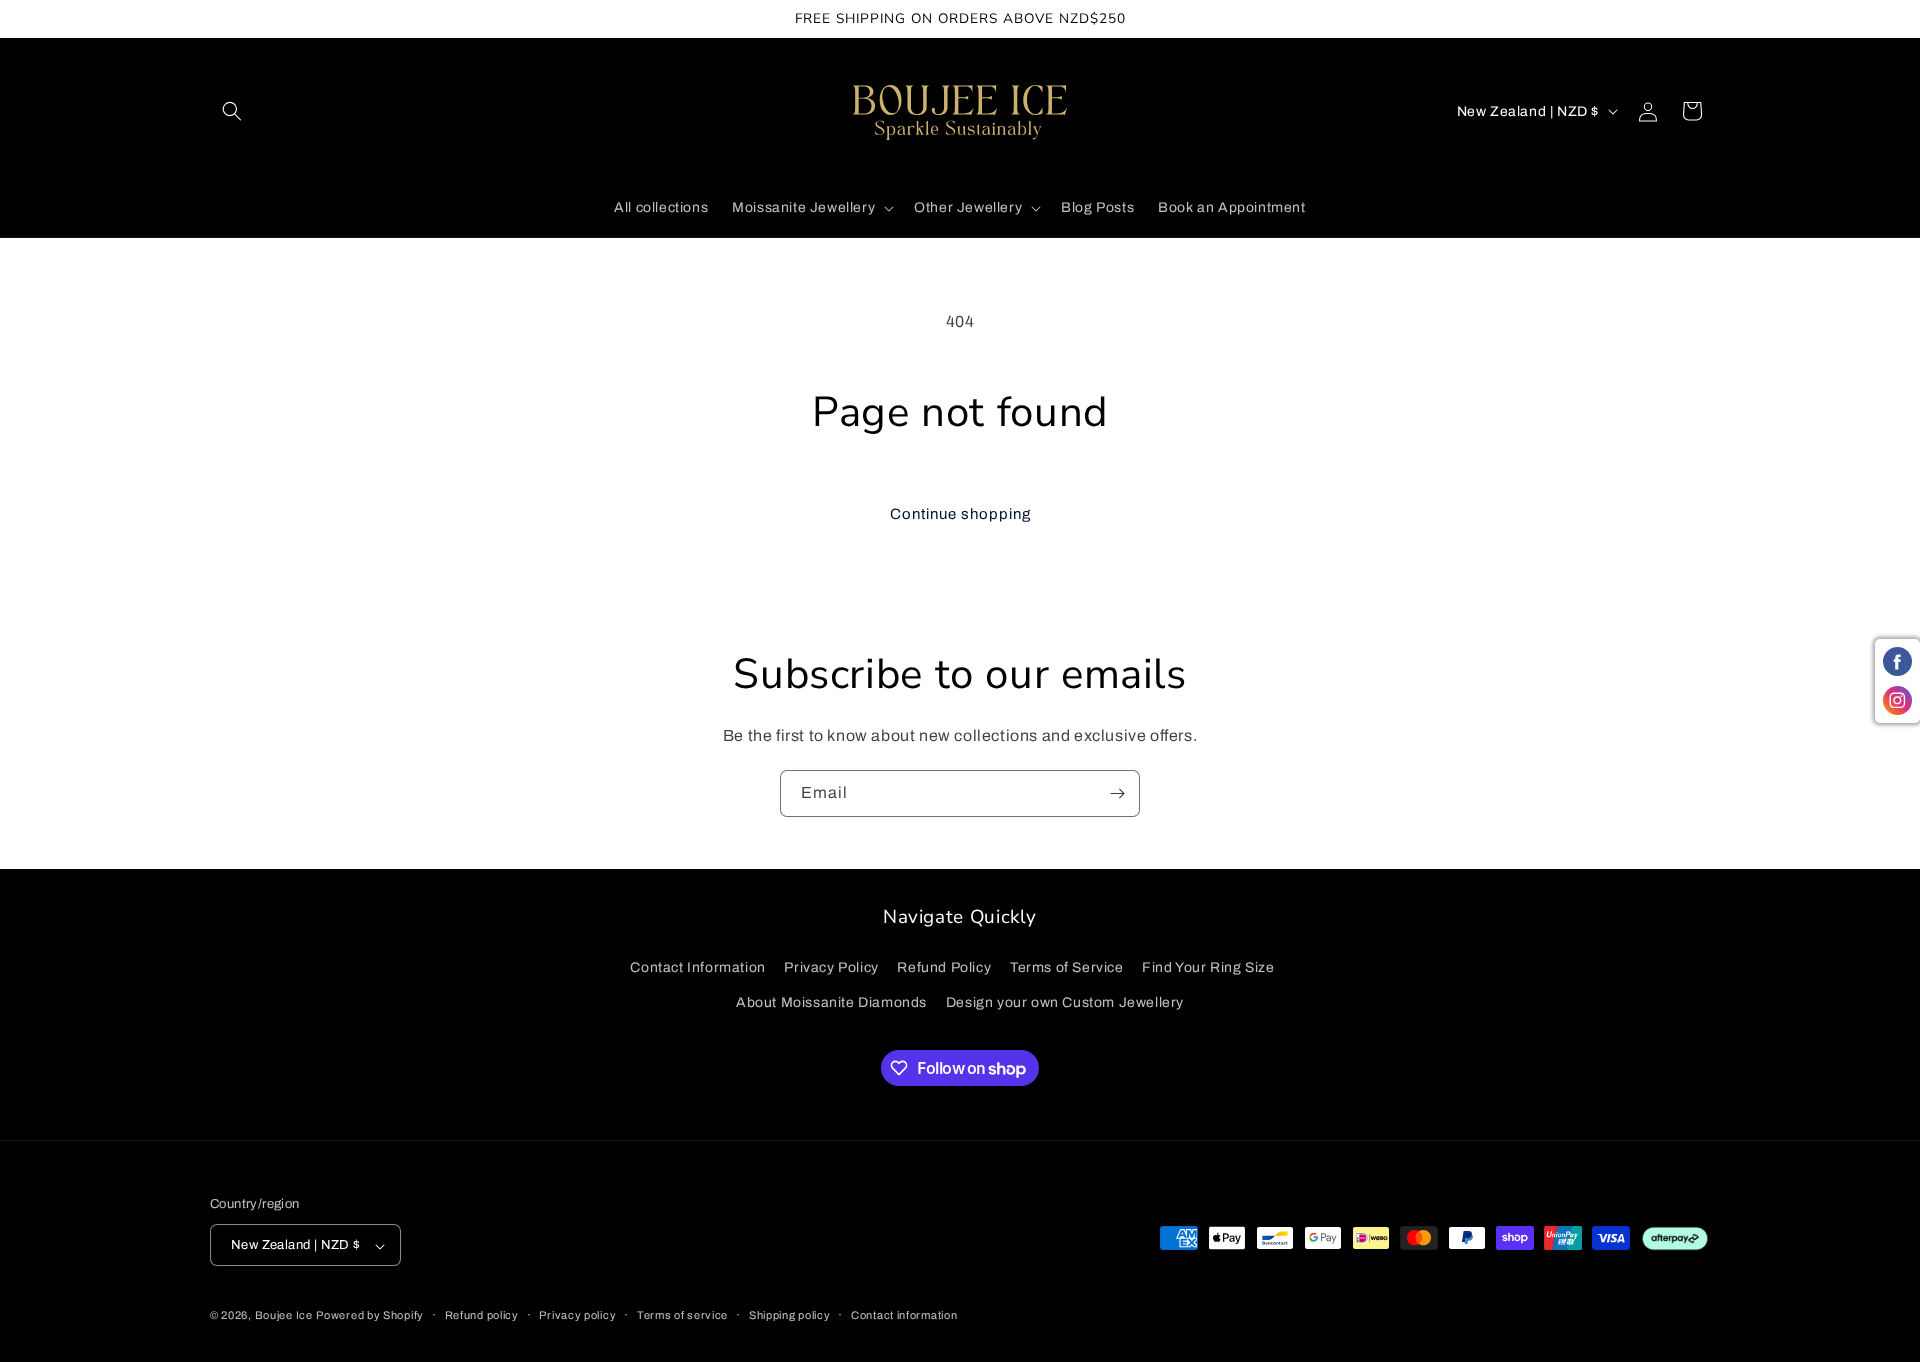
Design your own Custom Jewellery (1065, 1002)
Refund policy (482, 1315)
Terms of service (682, 1315)
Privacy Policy (831, 967)
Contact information (904, 1315)
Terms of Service (1067, 967)
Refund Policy (944, 967)
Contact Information (697, 967)
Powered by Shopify (370, 1316)
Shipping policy (790, 1315)
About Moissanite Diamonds (831, 1002)
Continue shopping (960, 514)
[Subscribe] (1117, 793)
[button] (232, 111)
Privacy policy (577, 1315)
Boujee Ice (284, 1316)
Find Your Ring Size (1208, 967)
